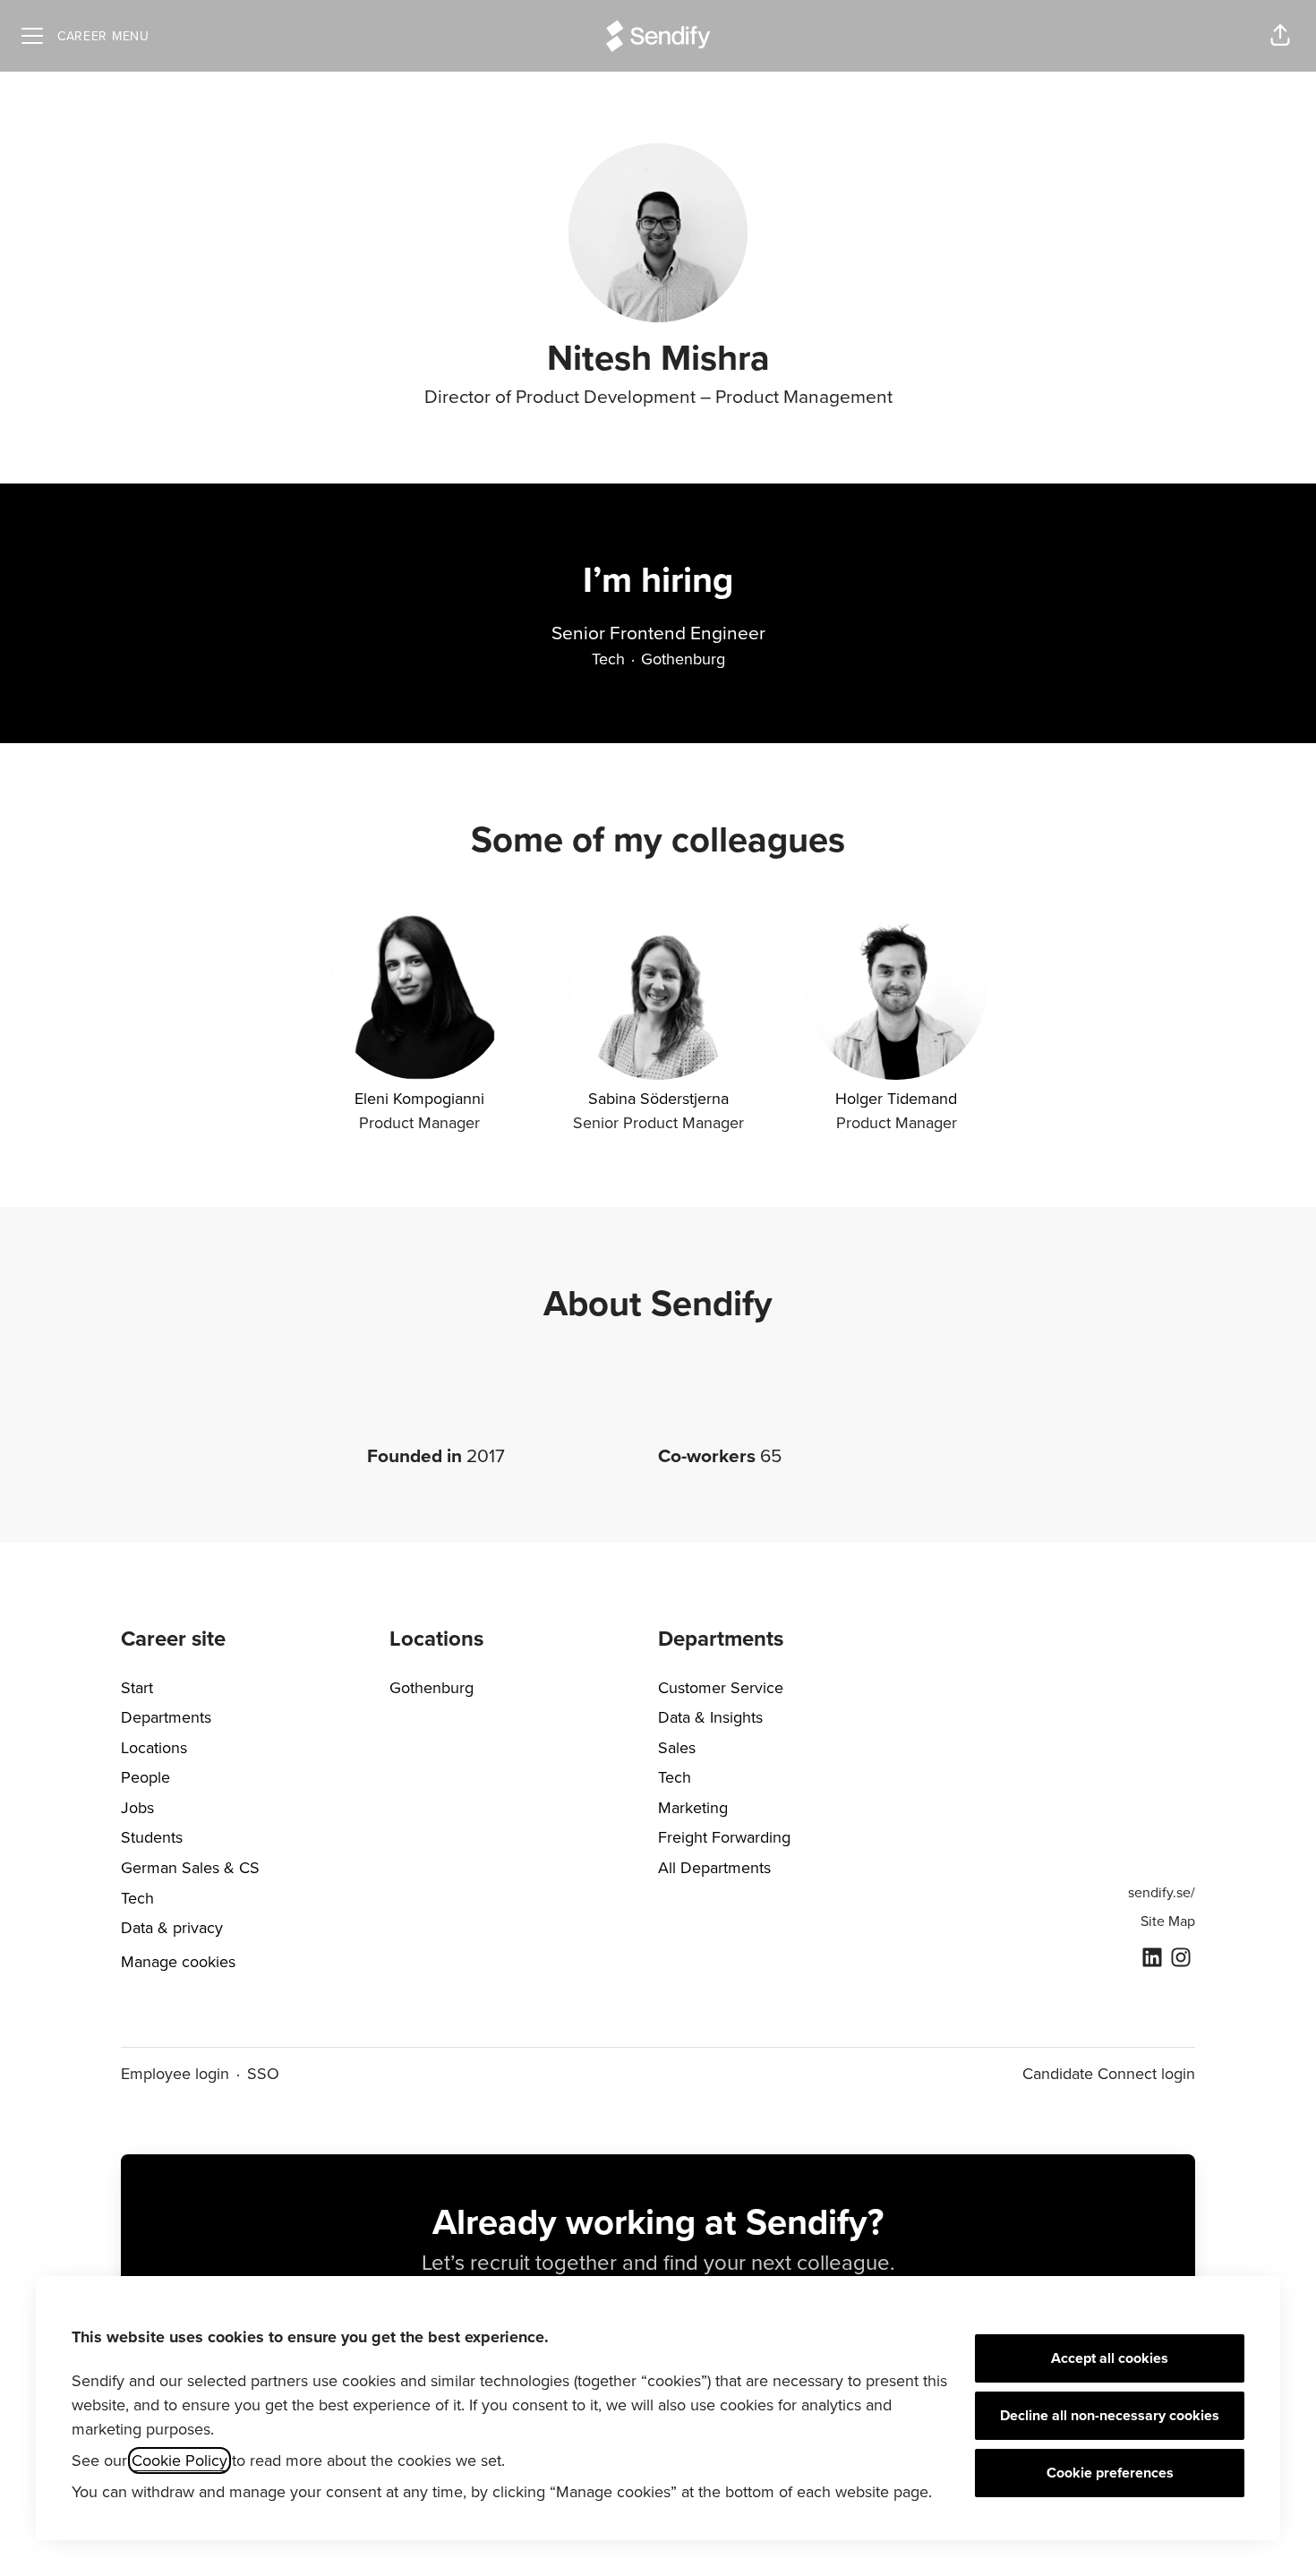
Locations (154, 1748)
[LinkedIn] (1152, 1959)
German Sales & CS (190, 1868)
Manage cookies (178, 1962)
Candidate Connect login (1109, 2074)
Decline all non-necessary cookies (1110, 2416)
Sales (677, 1748)
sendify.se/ (1162, 1893)
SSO (263, 2074)
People (145, 1777)
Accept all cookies (1110, 2358)
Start (137, 1688)
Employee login (175, 2074)
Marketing (693, 1808)
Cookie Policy (179, 2460)
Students (152, 1837)
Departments (166, 1717)
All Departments (714, 1868)
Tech (137, 1898)
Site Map (1168, 1921)
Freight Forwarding (724, 1837)
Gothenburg (432, 1688)
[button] (1280, 36)
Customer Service (721, 1688)
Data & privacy (172, 1928)
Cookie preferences (1110, 2473)
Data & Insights (710, 1717)
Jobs (137, 1808)
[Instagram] (1181, 1959)
